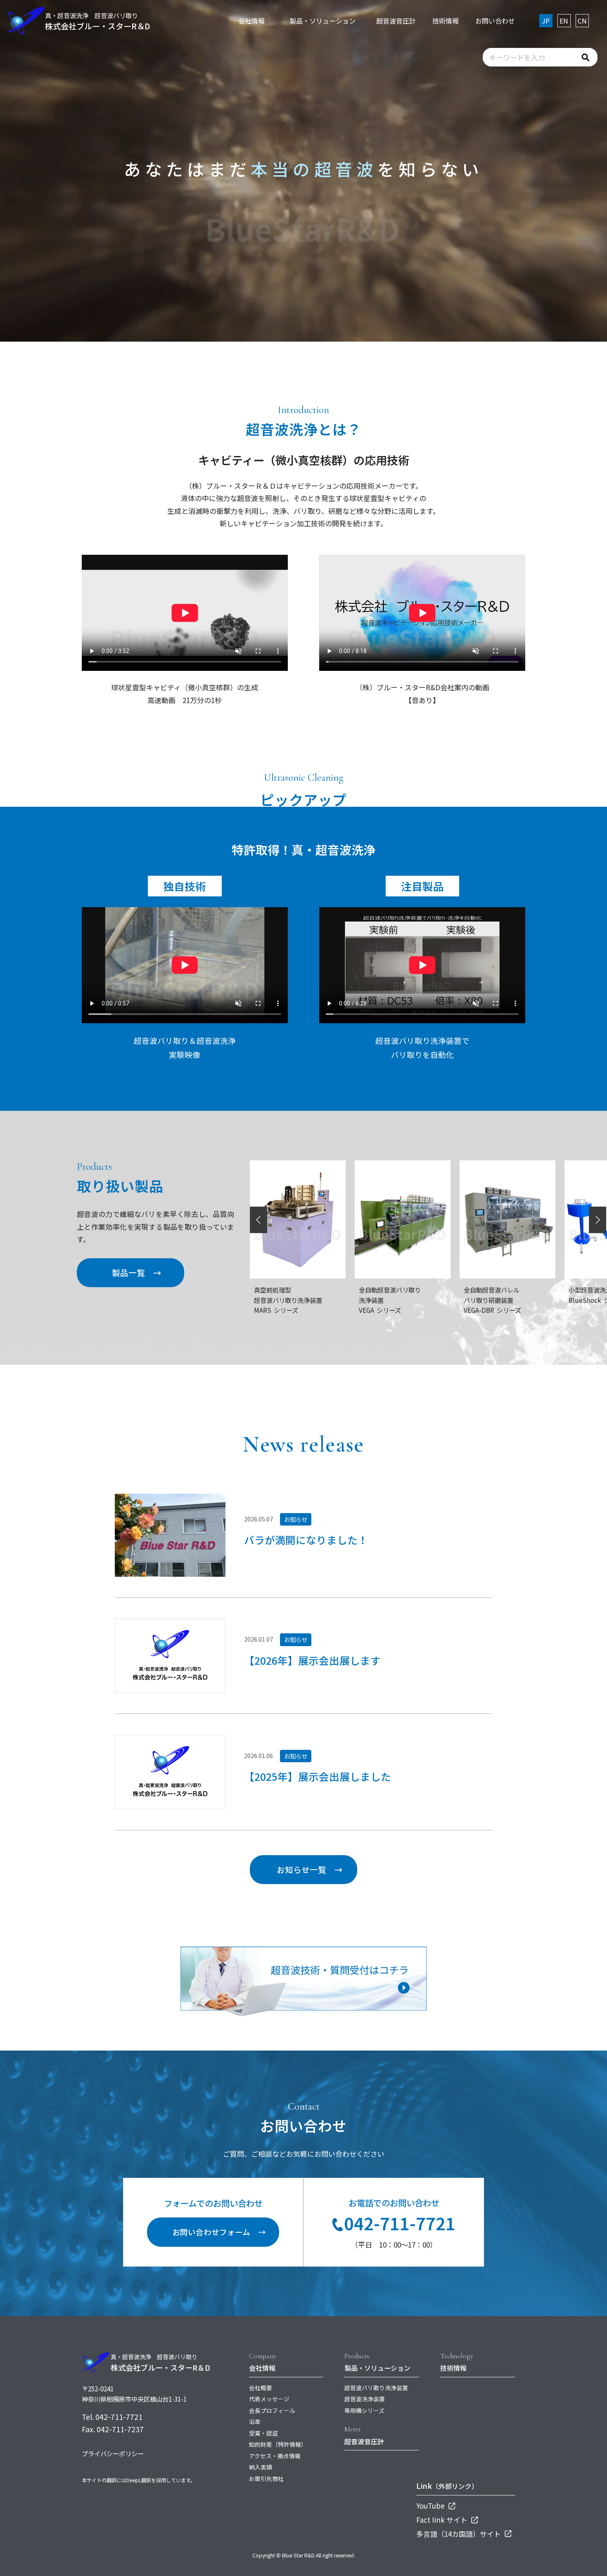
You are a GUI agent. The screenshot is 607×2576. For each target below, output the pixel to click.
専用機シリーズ (364, 2410)
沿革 (255, 2422)
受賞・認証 (263, 2433)
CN (582, 21)
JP (546, 21)
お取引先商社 (266, 2479)
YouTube (431, 2506)
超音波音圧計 (364, 2441)
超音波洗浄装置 (365, 2399)
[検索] (586, 57)
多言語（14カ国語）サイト (459, 2534)
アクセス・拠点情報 (275, 2456)
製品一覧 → (137, 1273)
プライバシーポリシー (113, 2453)
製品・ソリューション (377, 2368)
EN (564, 21)
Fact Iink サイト (443, 2520)
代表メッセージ (269, 2399)
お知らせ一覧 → (310, 1869)
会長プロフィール (272, 2410)
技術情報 (453, 2368)
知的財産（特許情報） (278, 2444)
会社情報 (262, 2368)
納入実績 (261, 2467)
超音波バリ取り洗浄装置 (376, 2388)
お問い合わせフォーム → (219, 2232)
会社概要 (261, 2388)
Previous (259, 1220)
